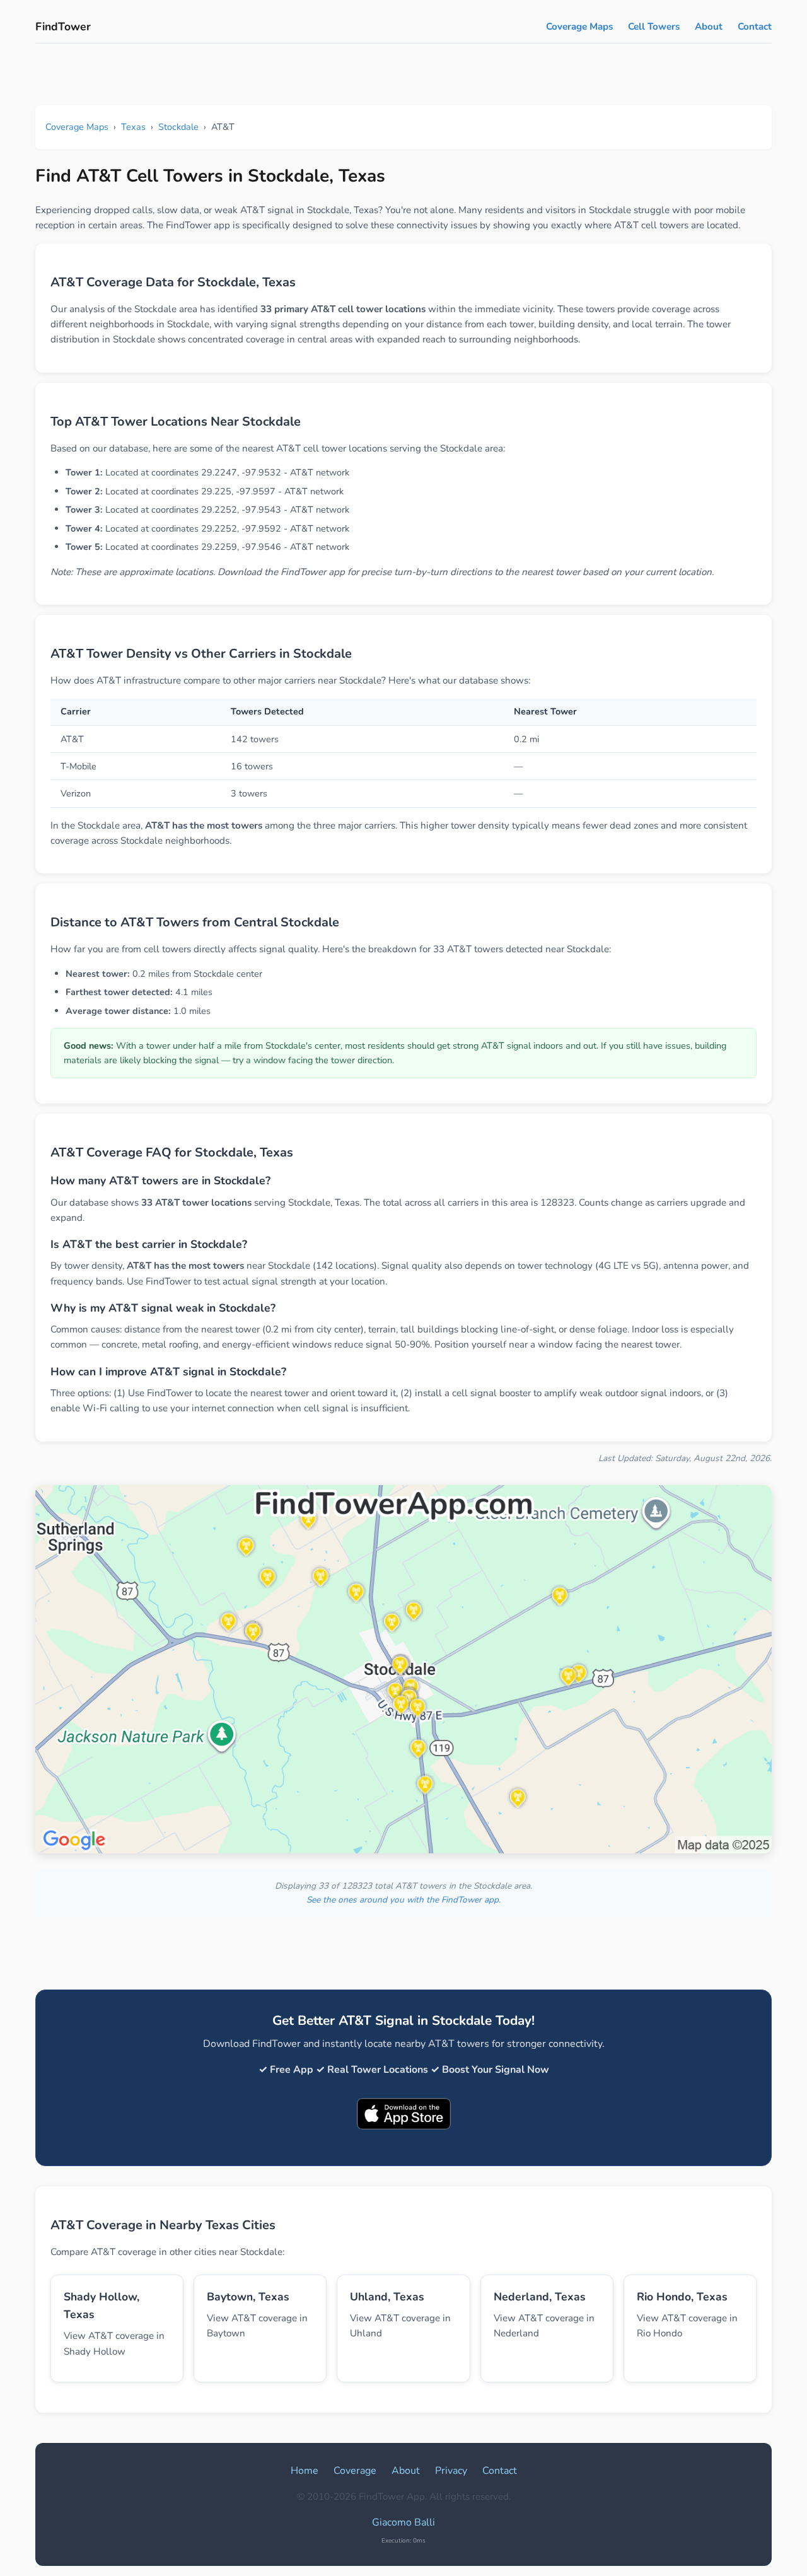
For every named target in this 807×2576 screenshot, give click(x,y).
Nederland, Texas (540, 2297)
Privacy (451, 2471)
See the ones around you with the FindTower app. (403, 1900)
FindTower (63, 26)
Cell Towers (654, 26)
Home (305, 2471)
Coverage (355, 2471)
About (709, 26)
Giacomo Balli (403, 2522)
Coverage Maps (579, 26)
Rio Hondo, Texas (682, 2297)
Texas (133, 127)
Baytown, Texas (248, 2297)
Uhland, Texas (387, 2297)
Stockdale (178, 127)
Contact (755, 26)
